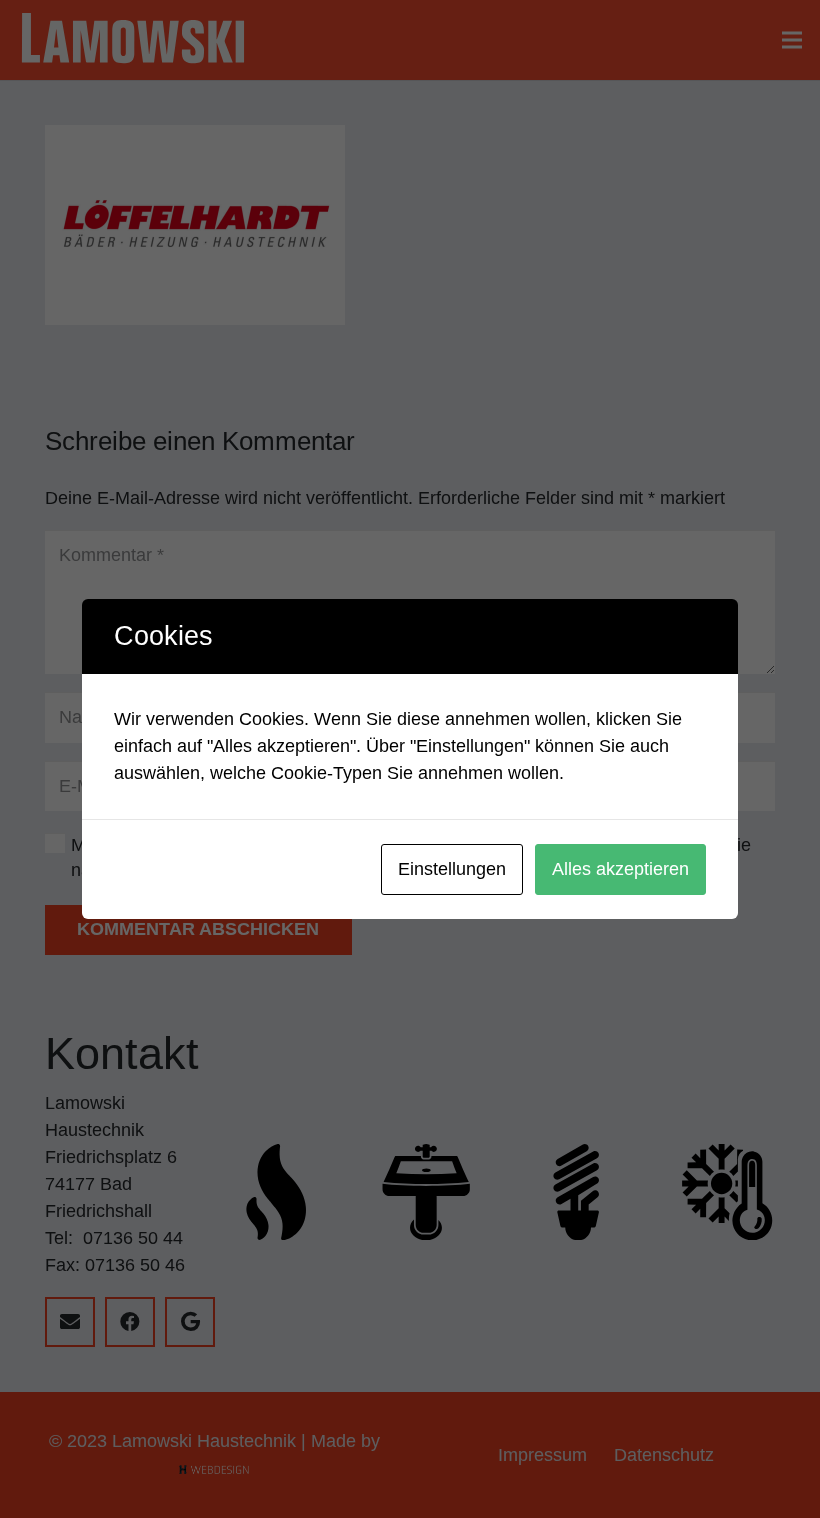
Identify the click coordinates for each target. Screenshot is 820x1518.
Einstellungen (452, 869)
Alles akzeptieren (620, 869)
